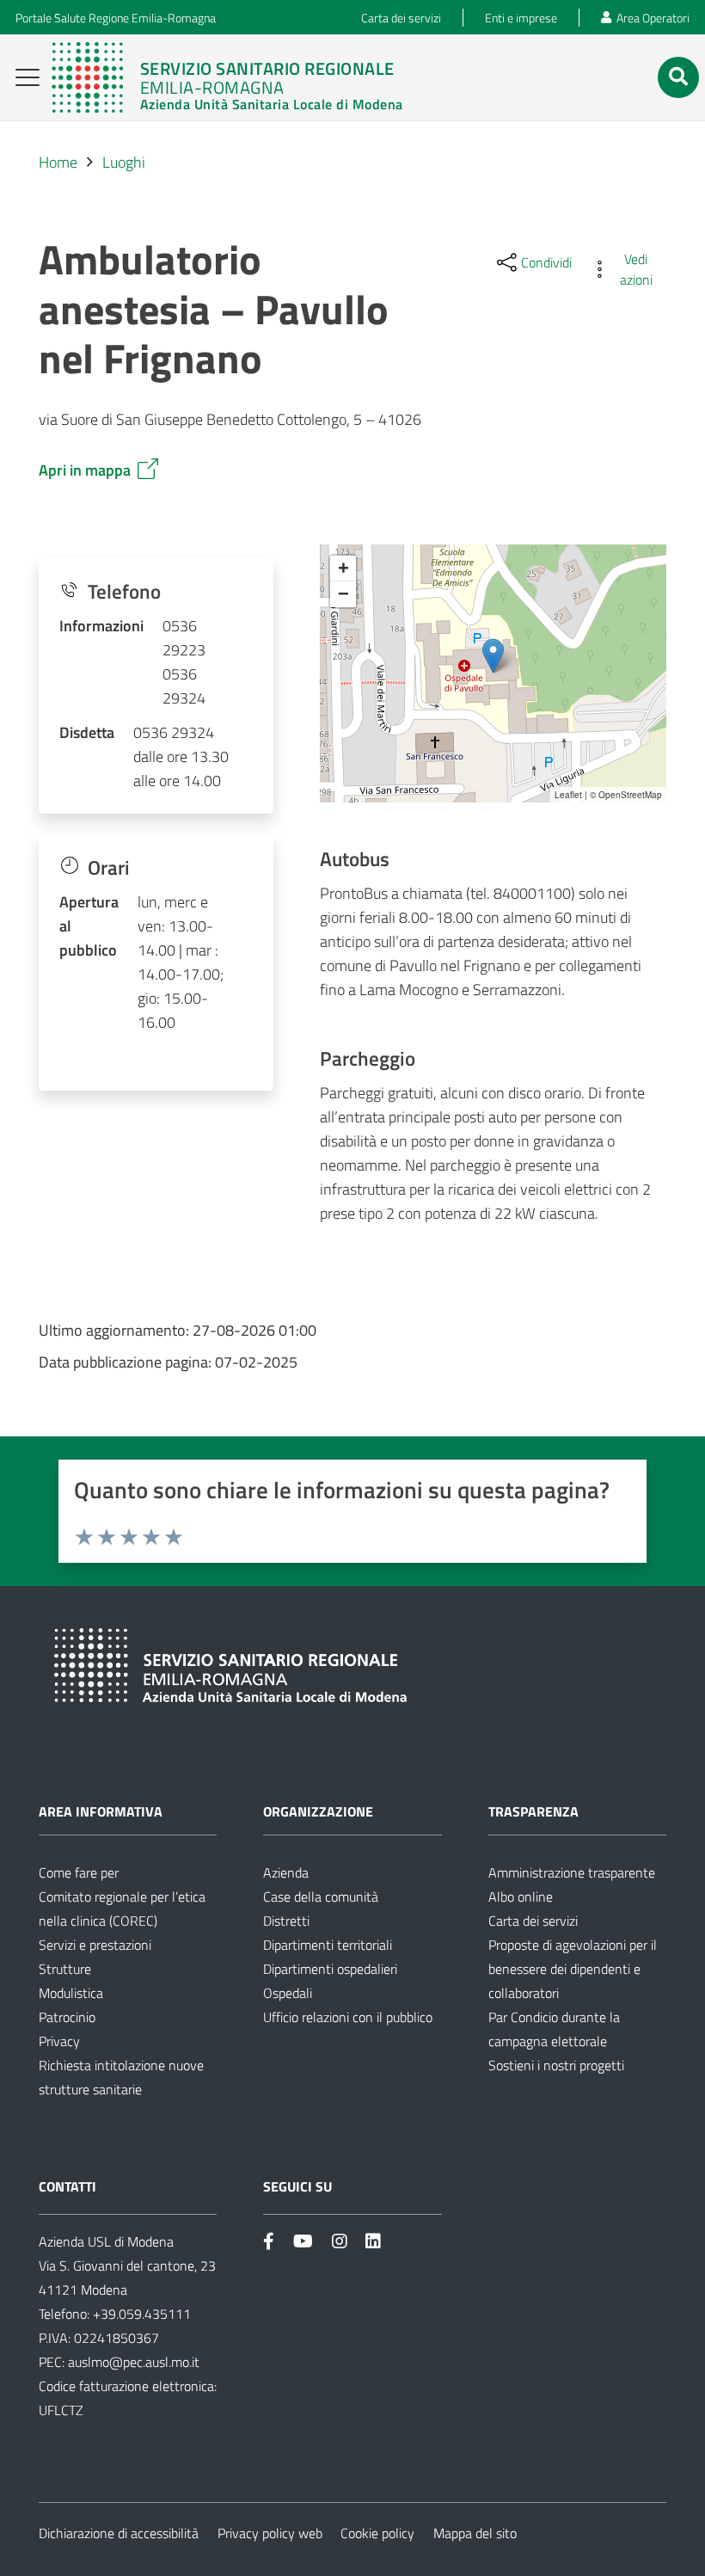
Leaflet (568, 795)
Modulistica (71, 1993)
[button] (28, 77)
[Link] (227, 77)
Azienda (286, 1872)
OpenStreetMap (630, 795)
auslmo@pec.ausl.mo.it (134, 2362)
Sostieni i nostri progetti (556, 2065)
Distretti (286, 1921)
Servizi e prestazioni (95, 1945)
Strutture (65, 1969)
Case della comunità (321, 1897)
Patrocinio (67, 2017)
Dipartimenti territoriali (328, 1945)
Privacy (59, 2041)
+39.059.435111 (140, 2314)
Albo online (521, 1897)
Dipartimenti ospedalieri (330, 1969)
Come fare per (79, 1872)
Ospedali (288, 1993)
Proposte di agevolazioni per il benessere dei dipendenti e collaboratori (573, 1969)
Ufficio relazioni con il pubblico (348, 2017)
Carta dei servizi (533, 1921)
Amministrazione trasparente (572, 1872)
